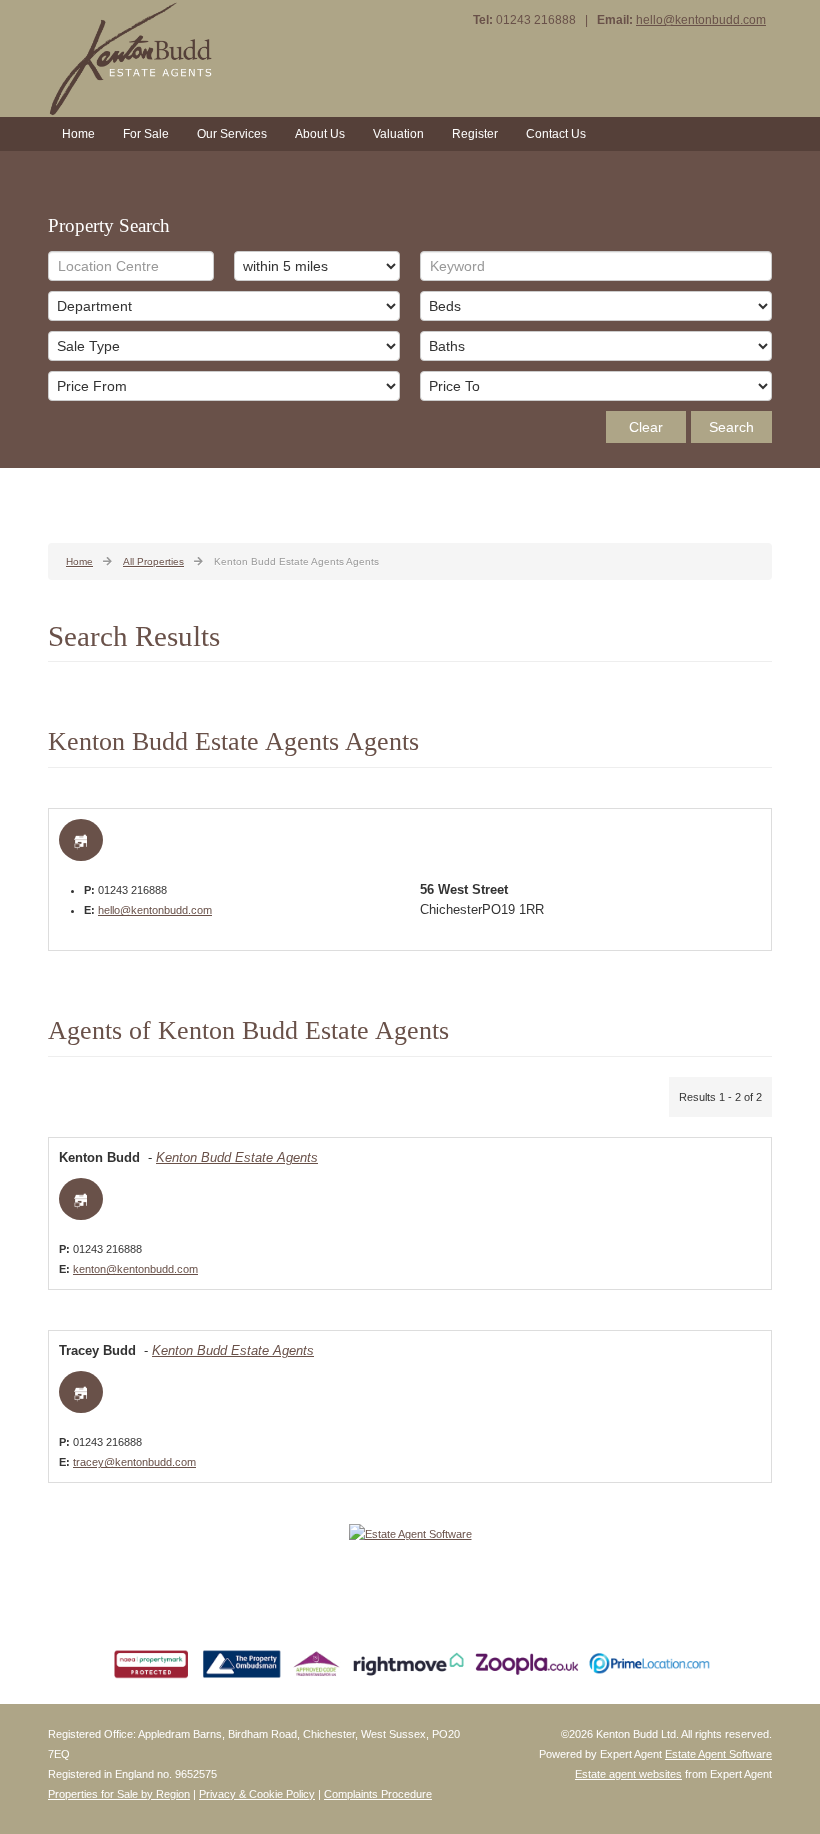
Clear (646, 427)
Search (731, 427)
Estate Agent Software (718, 1754)
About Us (320, 134)
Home (78, 134)
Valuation (398, 134)
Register (475, 134)
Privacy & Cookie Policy (257, 1794)
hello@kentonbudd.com (701, 20)
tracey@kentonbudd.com (134, 1462)
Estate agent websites (628, 1774)
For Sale (146, 134)
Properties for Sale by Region (119, 1794)
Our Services (232, 134)
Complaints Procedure (378, 1794)
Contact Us (556, 134)
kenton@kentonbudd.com (135, 1269)
